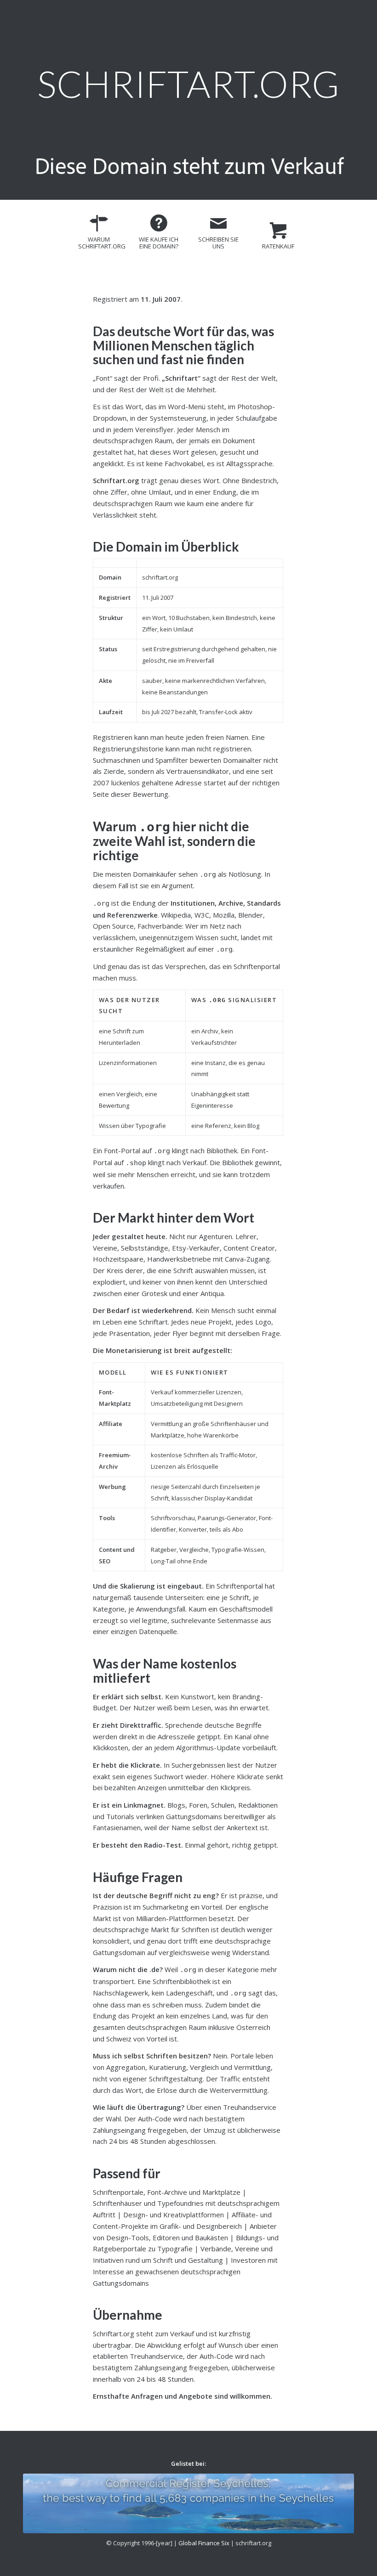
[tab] (99, 235)
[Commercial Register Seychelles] (188, 2503)
